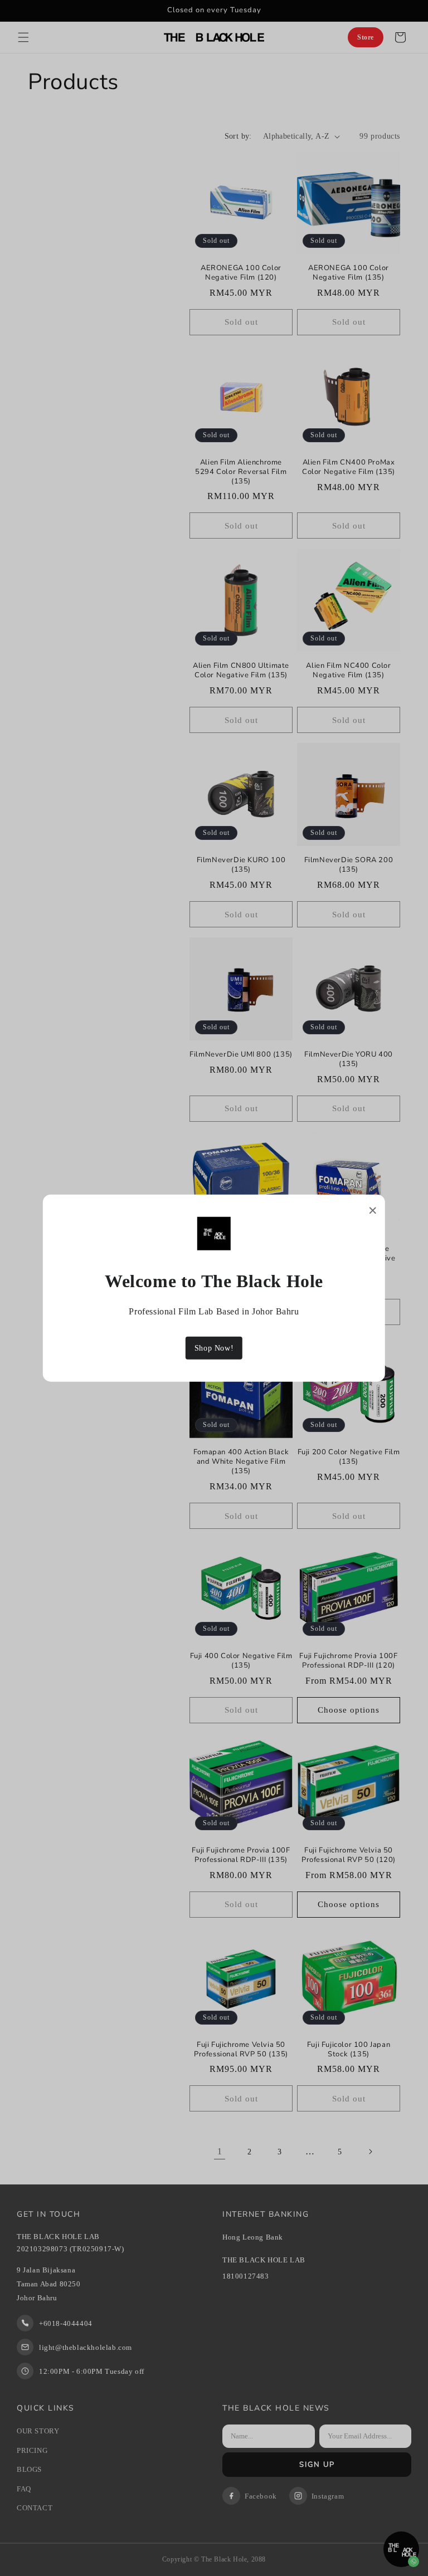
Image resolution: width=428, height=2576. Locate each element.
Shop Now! (214, 1348)
